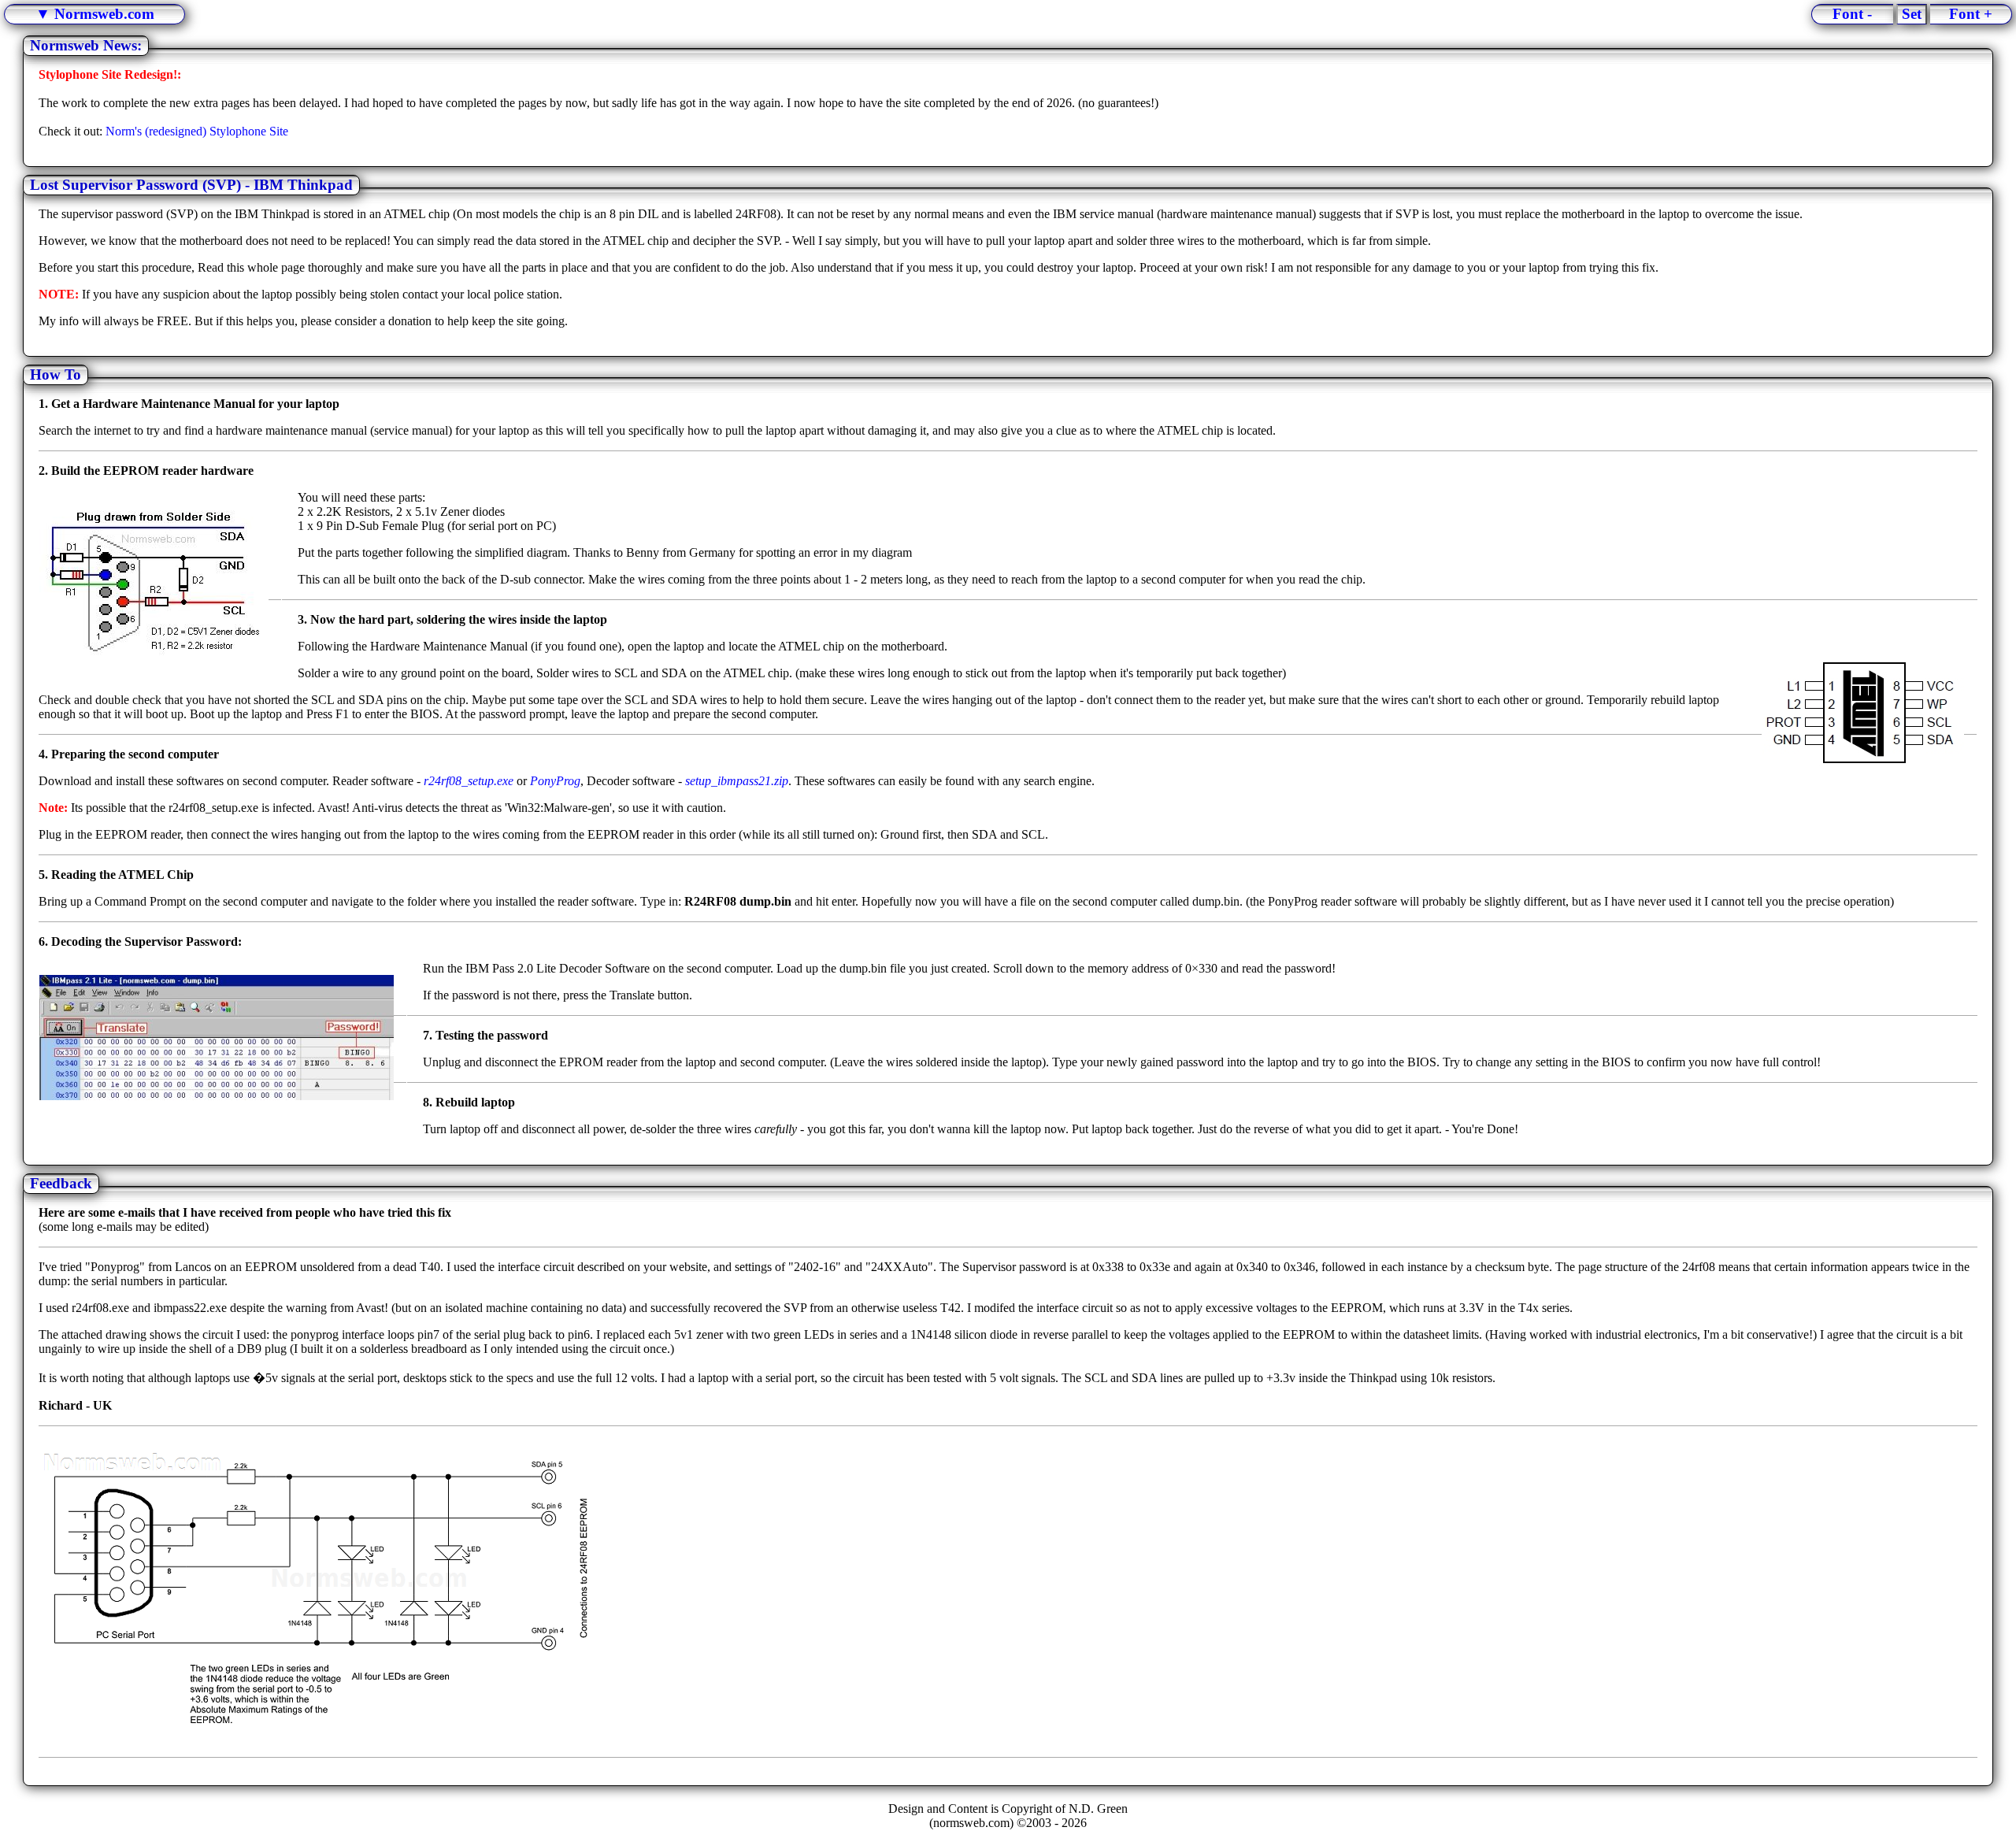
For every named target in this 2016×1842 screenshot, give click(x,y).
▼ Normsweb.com (95, 14)
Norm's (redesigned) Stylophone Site (197, 131)
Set (1912, 14)
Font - (1852, 14)
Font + (1971, 14)
